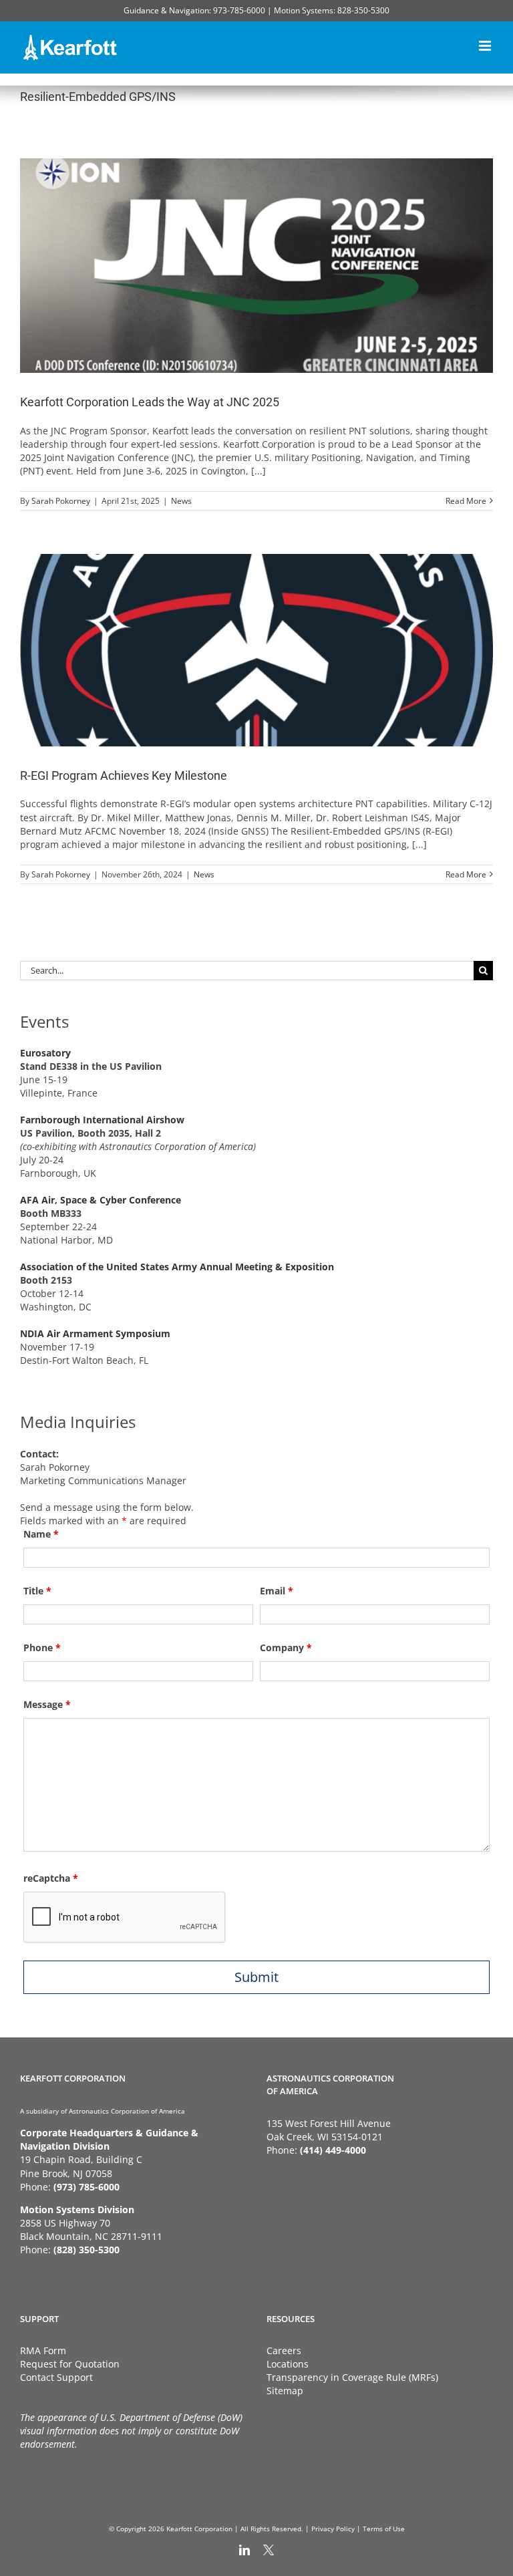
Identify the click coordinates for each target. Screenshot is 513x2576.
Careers (284, 2350)
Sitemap (285, 2391)
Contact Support (56, 2377)
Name (41, 1534)
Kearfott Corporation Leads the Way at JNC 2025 (150, 402)
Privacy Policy (333, 2529)
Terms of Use (384, 2529)
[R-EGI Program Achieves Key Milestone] (256, 650)
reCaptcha (51, 1878)
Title (37, 1591)
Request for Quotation (70, 2364)
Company (286, 1648)
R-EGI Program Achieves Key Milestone (124, 775)
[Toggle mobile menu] (486, 44)
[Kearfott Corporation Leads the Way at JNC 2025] (256, 266)
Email (277, 1591)
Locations (288, 2364)
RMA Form (43, 2350)
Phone (42, 1648)
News (181, 501)
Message (47, 1704)
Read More (466, 501)
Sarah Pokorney (61, 501)
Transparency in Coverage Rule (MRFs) (352, 2377)
